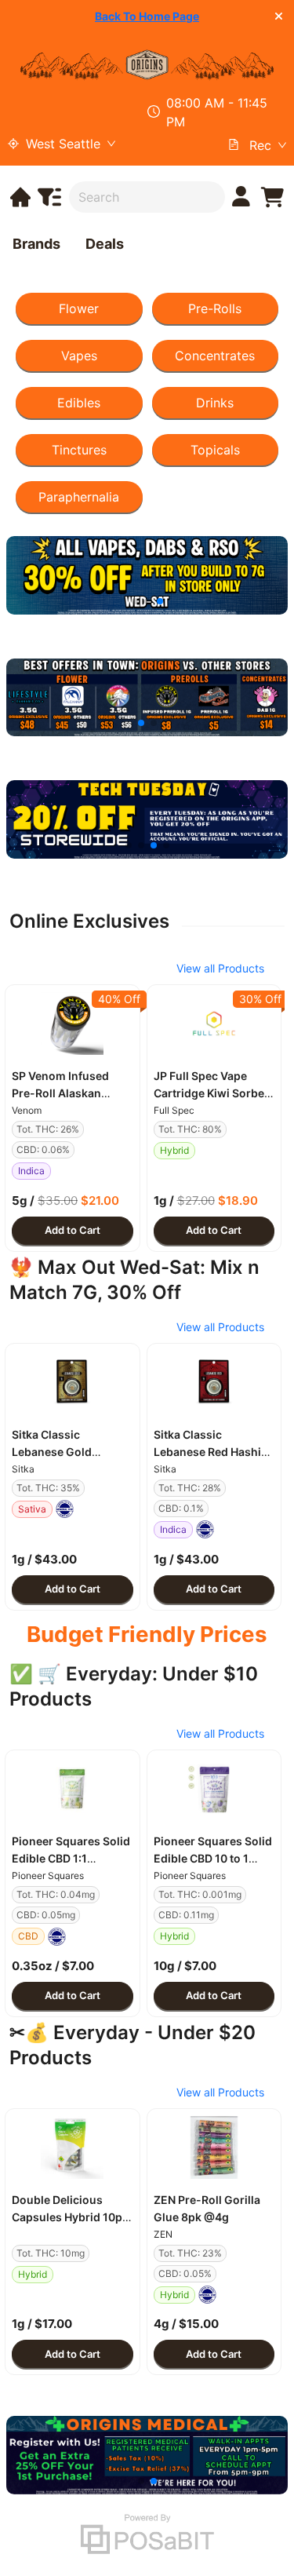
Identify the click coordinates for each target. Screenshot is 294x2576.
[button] (73, 1023)
